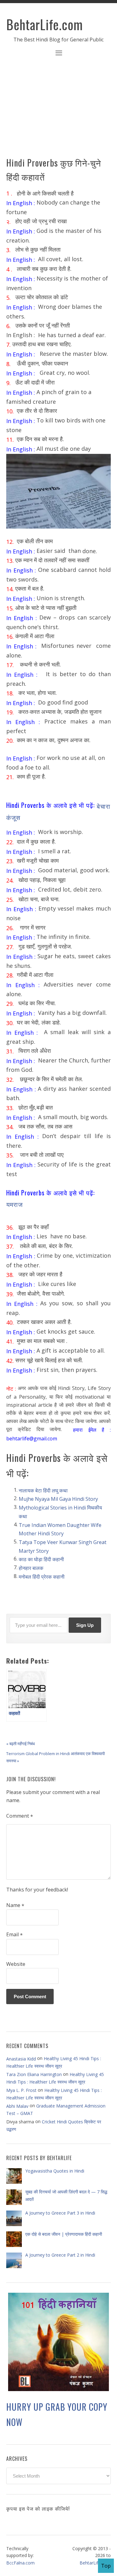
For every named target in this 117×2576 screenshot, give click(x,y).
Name (15, 1905)
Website (16, 1964)
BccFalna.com (20, 2563)
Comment (20, 1816)
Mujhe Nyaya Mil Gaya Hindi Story (58, 1499)
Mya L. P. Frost (21, 2090)
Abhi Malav (17, 2106)
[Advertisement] (58, 111)
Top (106, 2566)
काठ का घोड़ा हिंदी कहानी (41, 1559)
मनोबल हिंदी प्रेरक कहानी (42, 1577)
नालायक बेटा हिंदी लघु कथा (43, 1490)
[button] (58, 54)
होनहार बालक (31, 1568)
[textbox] (58, 811)
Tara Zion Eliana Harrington (34, 2074)
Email (15, 1935)
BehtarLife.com (45, 24)
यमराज (15, 1204)
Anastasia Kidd (21, 2058)
